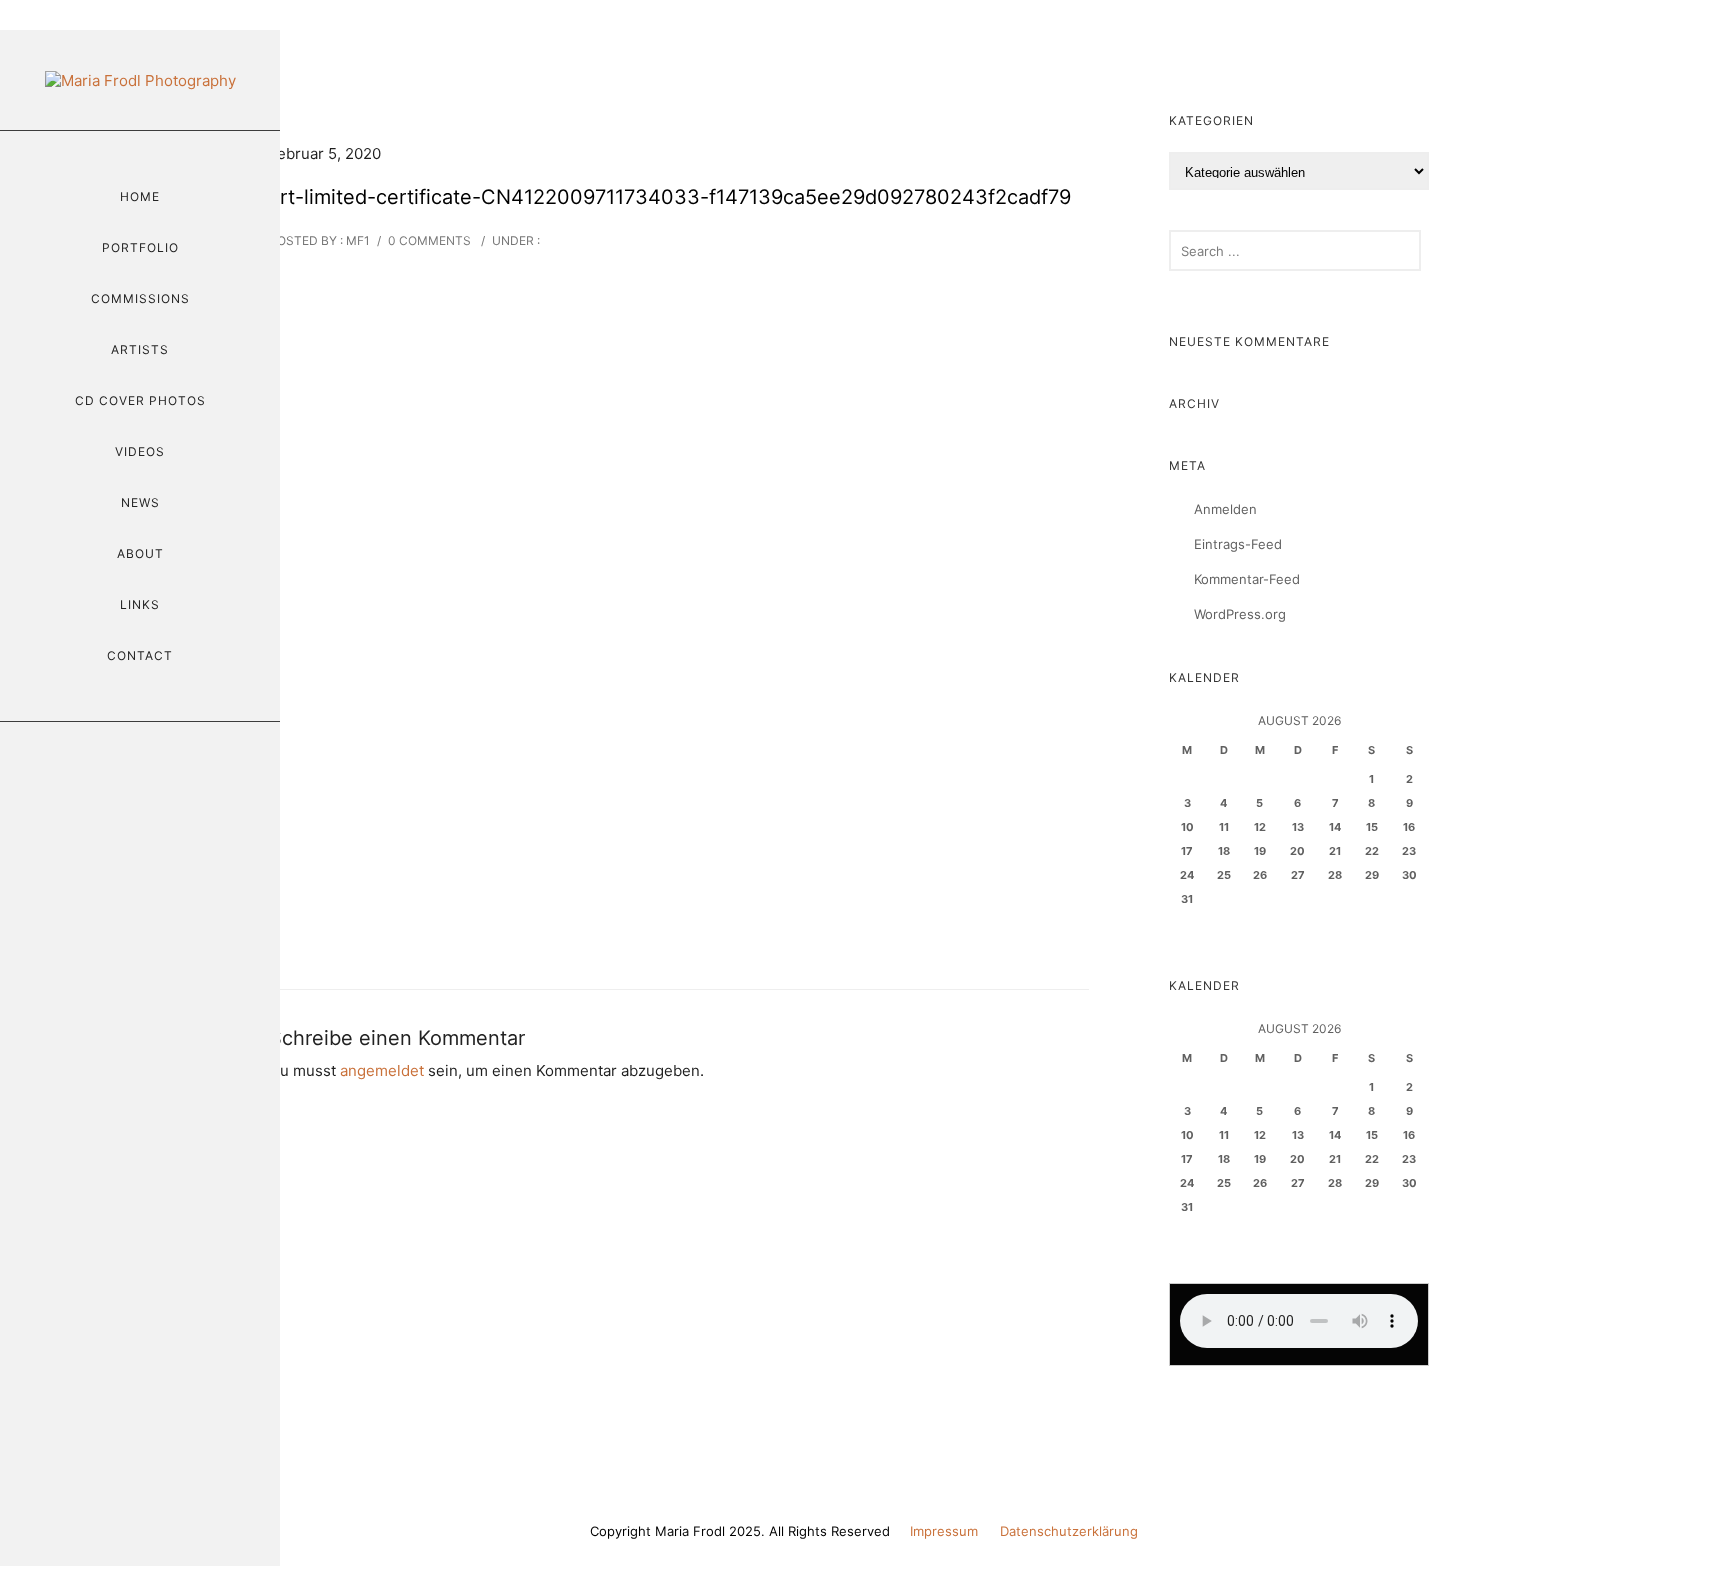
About (140, 553)
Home (140, 196)
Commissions (140, 298)
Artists (140, 349)
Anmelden (1225, 509)
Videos (140, 451)
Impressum (944, 1531)
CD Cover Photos (140, 400)
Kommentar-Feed (1247, 579)
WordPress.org (1240, 614)
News (140, 502)
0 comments (429, 240)
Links (140, 604)
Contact (140, 655)
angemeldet (382, 1070)
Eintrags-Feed (1238, 544)
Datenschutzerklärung (1069, 1531)
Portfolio (140, 247)
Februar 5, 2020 (325, 153)
